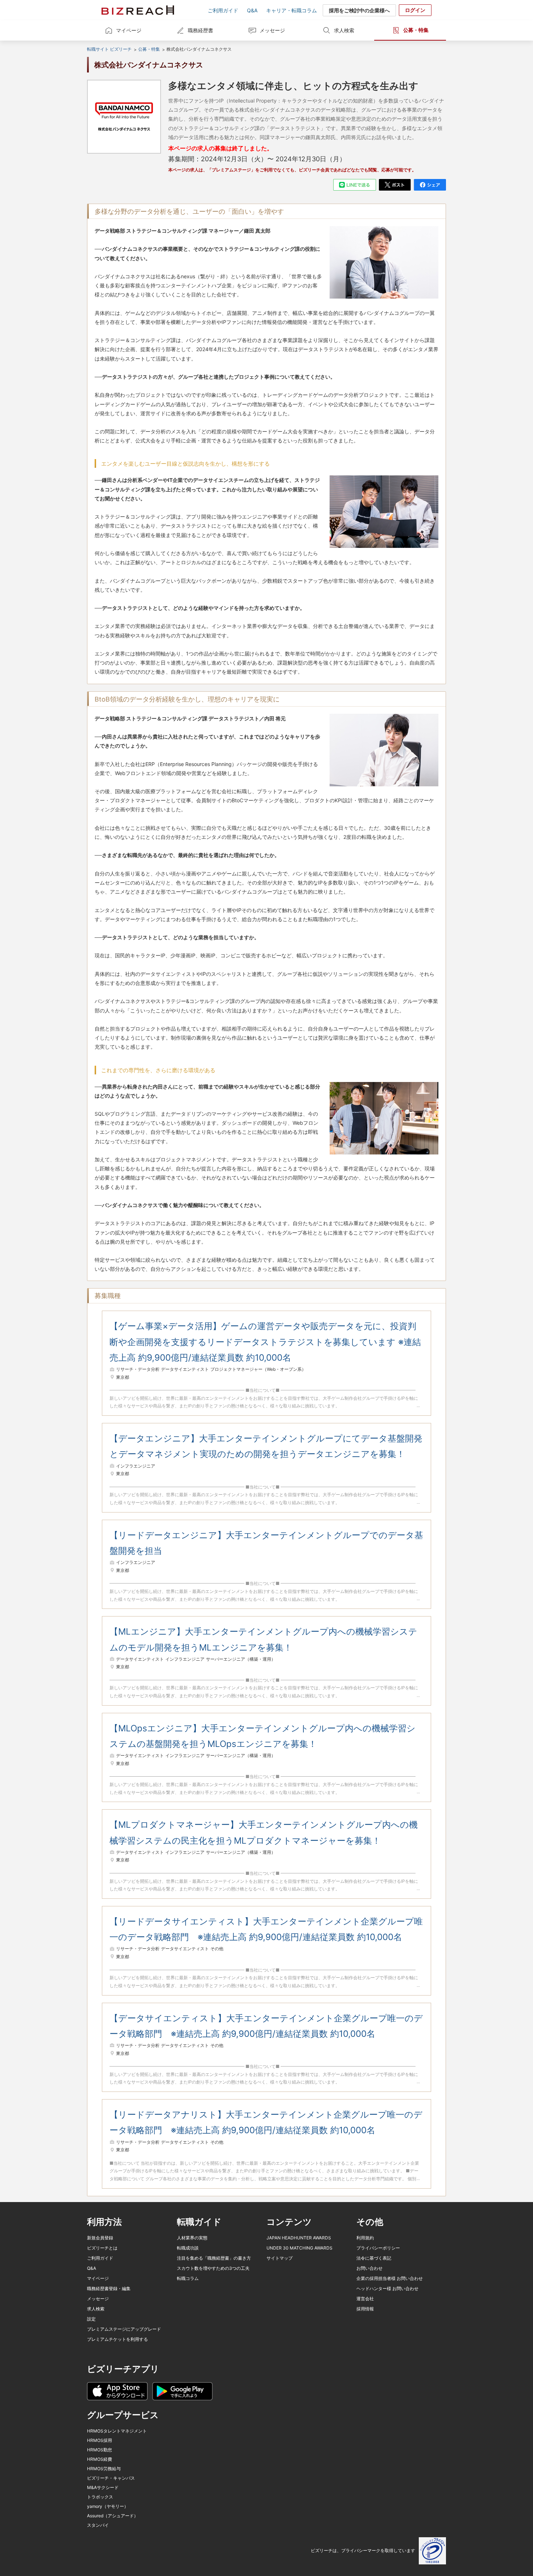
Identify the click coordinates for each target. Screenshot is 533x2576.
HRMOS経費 (100, 2459)
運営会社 (365, 2299)
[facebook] (430, 185)
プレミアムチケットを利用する (117, 2339)
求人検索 (344, 30)
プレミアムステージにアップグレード (124, 2329)
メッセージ (272, 30)
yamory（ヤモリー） (108, 2506)
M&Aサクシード (103, 2487)
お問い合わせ (369, 2268)
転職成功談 (188, 2248)
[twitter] (395, 185)
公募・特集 (416, 30)
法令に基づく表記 (374, 2258)
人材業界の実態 (192, 2238)
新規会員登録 (100, 2238)
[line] (355, 185)
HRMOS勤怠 (100, 2450)
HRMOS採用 (100, 2440)
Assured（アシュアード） (113, 2516)
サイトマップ (280, 2258)
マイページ (129, 30)
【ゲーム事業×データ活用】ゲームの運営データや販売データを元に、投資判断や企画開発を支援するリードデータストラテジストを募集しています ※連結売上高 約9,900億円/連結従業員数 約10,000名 (265, 1342)
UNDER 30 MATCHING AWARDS (299, 2248)
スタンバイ (98, 2525)
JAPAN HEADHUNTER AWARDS (299, 2238)
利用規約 (365, 2238)
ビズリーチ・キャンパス (111, 2478)
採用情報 (365, 2309)
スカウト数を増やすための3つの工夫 (213, 2268)
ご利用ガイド (223, 10)
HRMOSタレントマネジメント (117, 2431)
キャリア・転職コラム (292, 10)
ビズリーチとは (102, 2248)
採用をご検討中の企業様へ (359, 10)
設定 (91, 2319)
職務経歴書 (201, 30)
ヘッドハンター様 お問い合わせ (387, 2288)
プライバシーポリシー (378, 2248)
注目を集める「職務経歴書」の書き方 (214, 2258)
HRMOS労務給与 (104, 2469)
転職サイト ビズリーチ (109, 49)
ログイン (415, 10)
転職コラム (188, 2278)
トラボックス (100, 2497)
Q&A (252, 10)
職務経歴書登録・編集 (109, 2288)
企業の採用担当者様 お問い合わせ (390, 2278)
